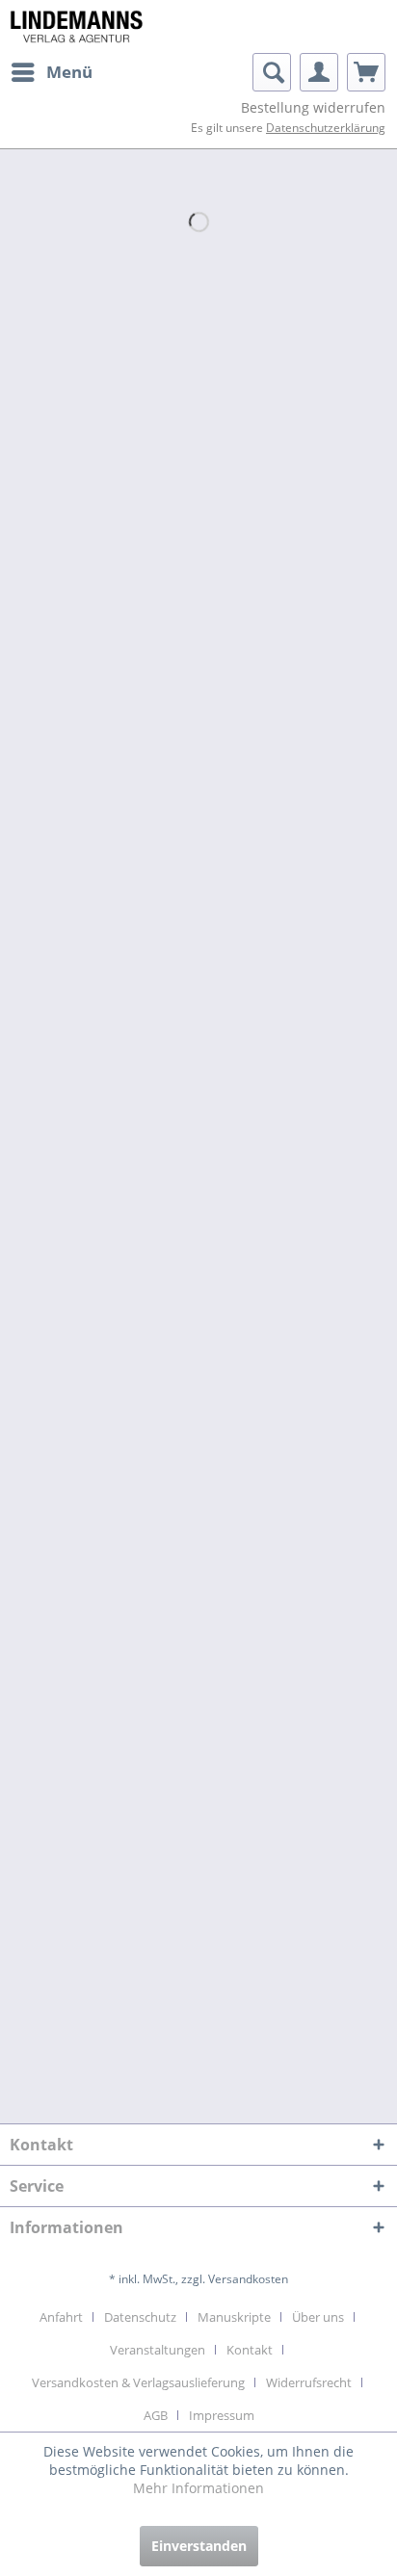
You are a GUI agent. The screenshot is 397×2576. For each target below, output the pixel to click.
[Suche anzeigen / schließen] (272, 72)
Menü (69, 72)
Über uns (318, 2317)
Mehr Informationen (198, 2488)
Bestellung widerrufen (313, 107)
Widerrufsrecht (309, 2382)
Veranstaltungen (158, 2350)
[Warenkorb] (366, 72)
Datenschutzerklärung (326, 128)
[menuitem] (51, 72)
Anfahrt (61, 2317)
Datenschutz (140, 2317)
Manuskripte (234, 2317)
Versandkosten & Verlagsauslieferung (138, 2382)
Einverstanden (199, 2546)
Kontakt (250, 2350)
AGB (156, 2415)
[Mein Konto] (319, 72)
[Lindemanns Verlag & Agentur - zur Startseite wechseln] (76, 26)
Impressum (222, 2415)
